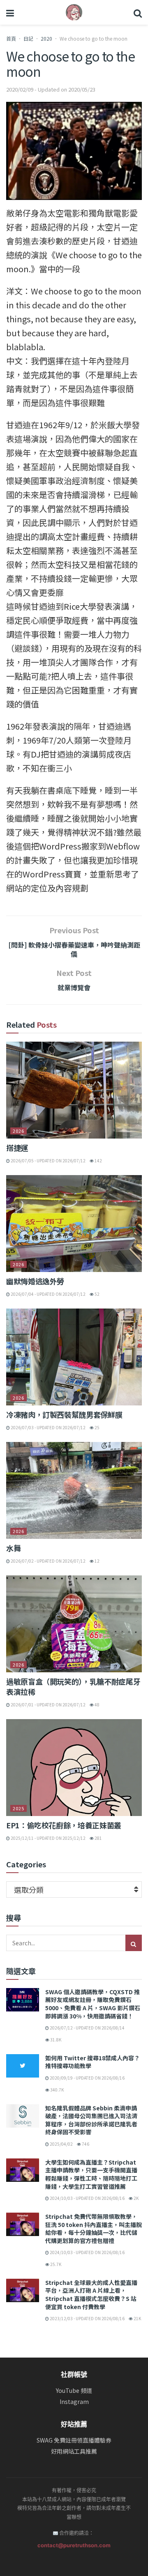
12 (97, 1561)
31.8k (55, 2040)
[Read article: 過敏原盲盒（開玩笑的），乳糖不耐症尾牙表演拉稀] (74, 1624)
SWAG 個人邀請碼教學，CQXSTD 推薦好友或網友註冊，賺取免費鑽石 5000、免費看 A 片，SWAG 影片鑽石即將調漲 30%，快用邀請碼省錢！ (93, 2004)
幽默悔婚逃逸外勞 (35, 1281)
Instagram (74, 2402)
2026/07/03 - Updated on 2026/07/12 (48, 1427)
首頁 (11, 38)
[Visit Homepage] (74, 12)
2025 (18, 1808)
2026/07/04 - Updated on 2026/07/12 (48, 1294)
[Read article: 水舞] (74, 1490)
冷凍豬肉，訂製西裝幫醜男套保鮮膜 (64, 1414)
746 (85, 2144)
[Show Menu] (10, 12)
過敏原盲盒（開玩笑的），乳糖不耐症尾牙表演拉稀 (73, 1686)
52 (97, 1294)
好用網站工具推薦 (74, 2451)
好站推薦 (74, 2424)
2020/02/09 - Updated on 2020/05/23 (51, 89)
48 (97, 1705)
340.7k (57, 2090)
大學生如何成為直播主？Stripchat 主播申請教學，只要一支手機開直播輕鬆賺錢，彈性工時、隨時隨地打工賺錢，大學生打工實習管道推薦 (91, 2174)
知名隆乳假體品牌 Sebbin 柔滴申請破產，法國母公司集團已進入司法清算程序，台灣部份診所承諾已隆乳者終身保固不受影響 (91, 2120)
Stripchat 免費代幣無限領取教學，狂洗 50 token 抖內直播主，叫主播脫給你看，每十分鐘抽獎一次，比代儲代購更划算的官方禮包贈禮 (94, 2228)
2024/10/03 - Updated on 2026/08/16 (87, 2198)
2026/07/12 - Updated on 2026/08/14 (87, 2028)
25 (97, 1427)
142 (98, 1161)
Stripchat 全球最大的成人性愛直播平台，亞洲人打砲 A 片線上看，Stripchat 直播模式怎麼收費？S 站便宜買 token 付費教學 (91, 2295)
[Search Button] (138, 12)
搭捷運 (17, 1148)
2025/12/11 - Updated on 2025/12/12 (48, 1838)
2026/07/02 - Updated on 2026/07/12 (48, 1561)
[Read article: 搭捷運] (74, 1090)
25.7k (55, 2264)
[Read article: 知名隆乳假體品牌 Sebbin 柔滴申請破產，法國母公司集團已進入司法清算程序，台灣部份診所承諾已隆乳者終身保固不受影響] (23, 2116)
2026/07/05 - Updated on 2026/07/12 (48, 1161)
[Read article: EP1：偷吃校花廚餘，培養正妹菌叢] (74, 1768)
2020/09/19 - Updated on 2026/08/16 (87, 2078)
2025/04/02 (61, 2144)
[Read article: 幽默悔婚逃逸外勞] (74, 1224)
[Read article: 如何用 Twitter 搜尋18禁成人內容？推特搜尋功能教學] (23, 2066)
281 (98, 1838)
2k (136, 2198)
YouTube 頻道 (74, 2391)
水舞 (13, 1548)
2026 (18, 1131)
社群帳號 (74, 2374)
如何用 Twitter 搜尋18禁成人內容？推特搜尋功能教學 (92, 2062)
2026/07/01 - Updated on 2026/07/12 (48, 1705)
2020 (46, 38)
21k (137, 2318)
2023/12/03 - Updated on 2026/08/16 (87, 2318)
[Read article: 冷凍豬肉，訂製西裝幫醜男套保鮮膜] (74, 1357)
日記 (28, 38)
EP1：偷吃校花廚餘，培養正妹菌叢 (64, 1825)
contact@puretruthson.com (74, 2545)
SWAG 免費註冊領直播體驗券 (74, 2440)
